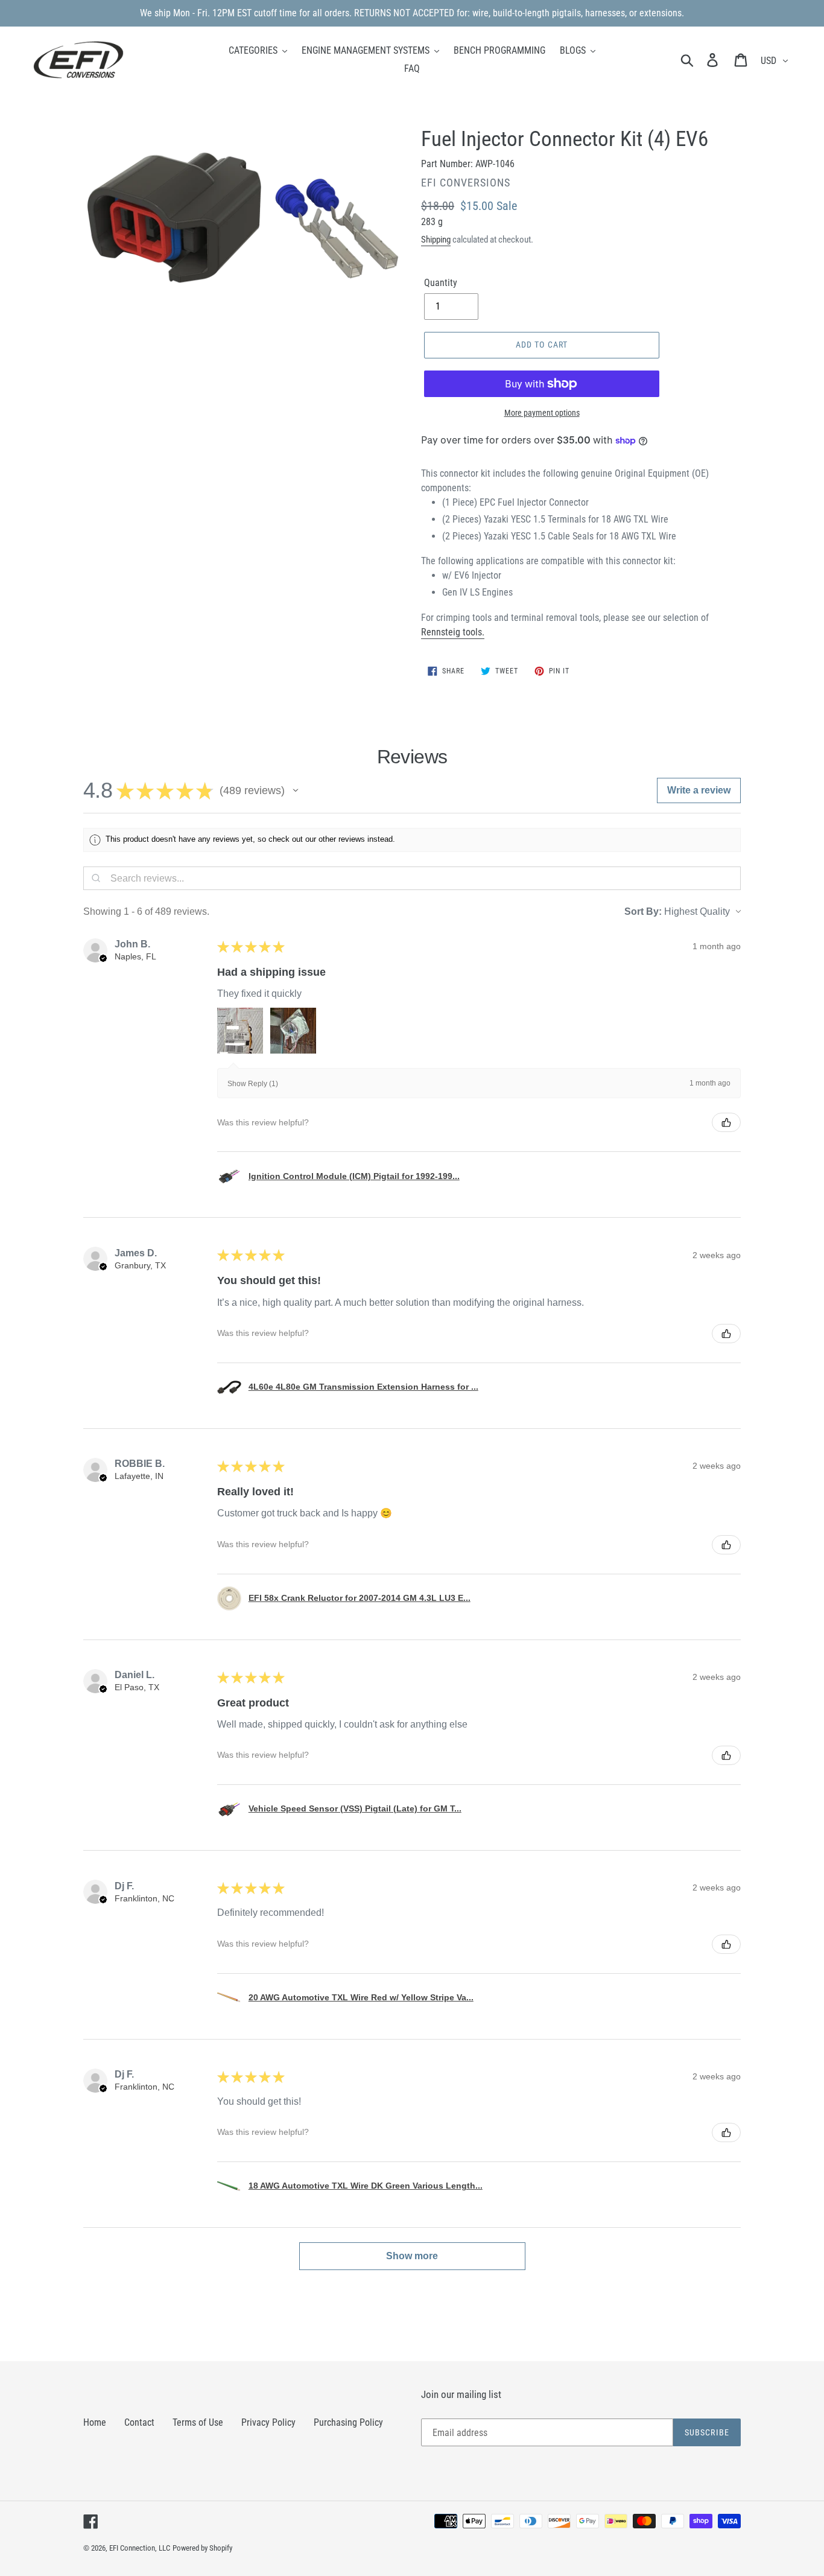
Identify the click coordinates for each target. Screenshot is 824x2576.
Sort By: (643, 911)
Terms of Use (198, 2422)
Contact (139, 2422)
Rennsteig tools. (453, 632)
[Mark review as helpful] (726, 1122)
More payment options (542, 413)
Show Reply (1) (253, 1084)
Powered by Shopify (202, 2548)
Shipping (436, 240)
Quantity (441, 283)
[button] (296, 790)
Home (95, 2422)
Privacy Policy (268, 2422)
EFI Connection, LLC (140, 2548)
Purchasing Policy (348, 2422)
